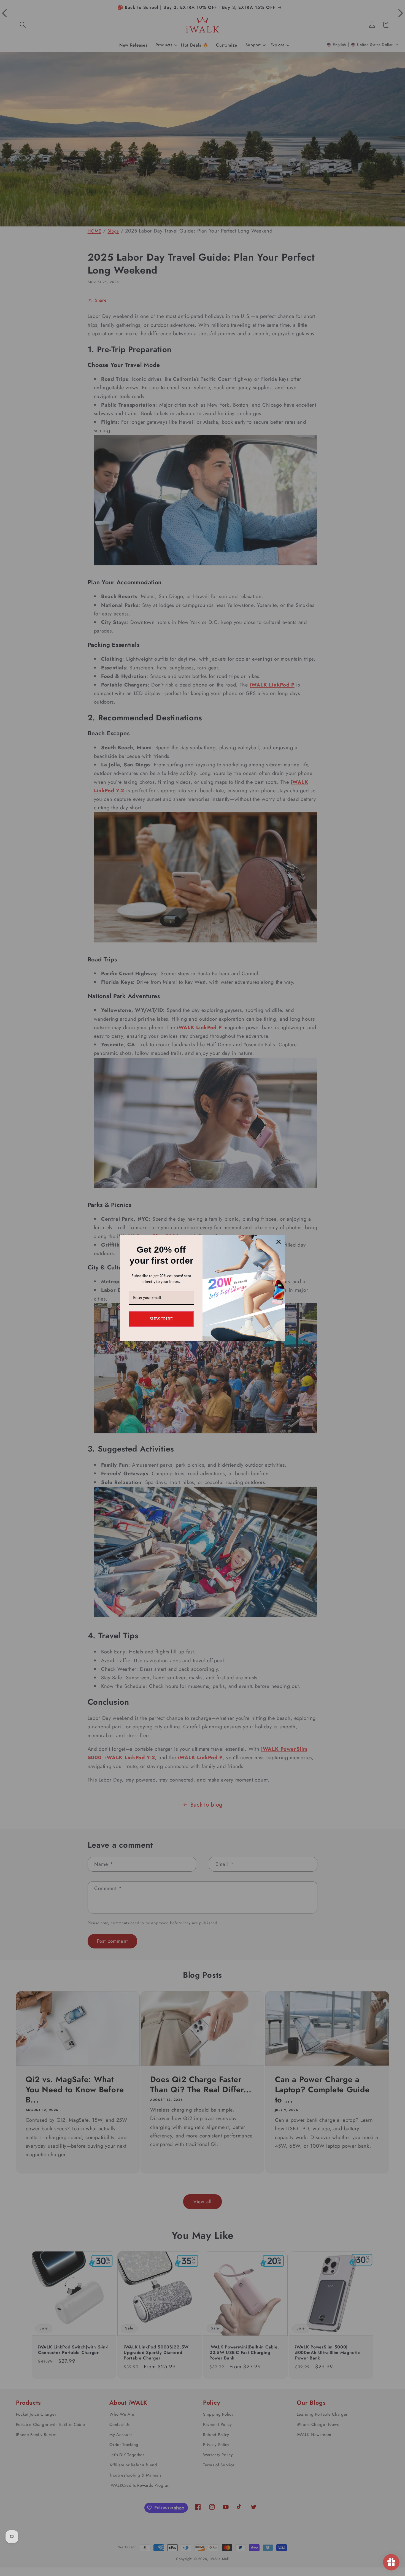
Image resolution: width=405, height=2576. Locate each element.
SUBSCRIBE (161, 1319)
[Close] (279, 1242)
